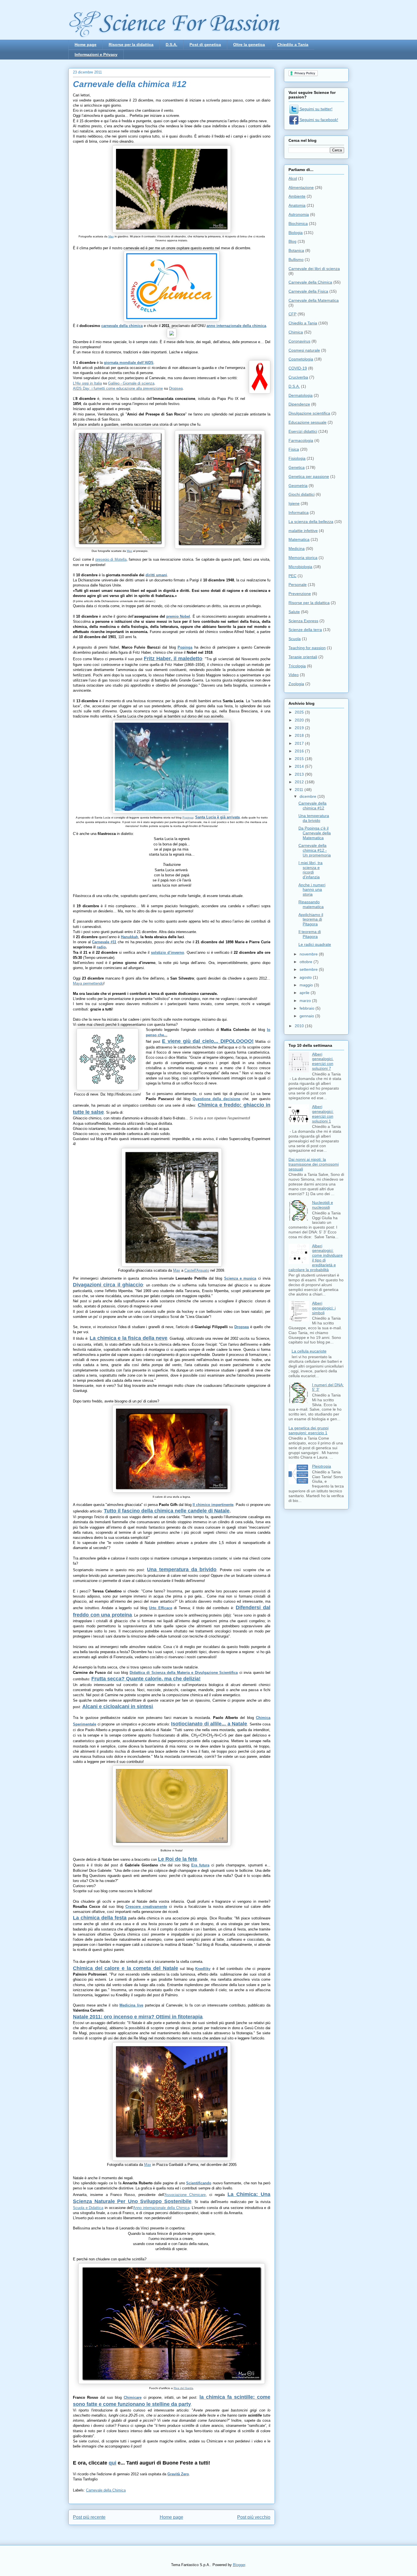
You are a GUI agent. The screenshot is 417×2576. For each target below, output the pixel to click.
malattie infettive (303, 531)
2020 (300, 720)
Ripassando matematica (311, 904)
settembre (309, 969)
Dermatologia (301, 395)
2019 (300, 728)
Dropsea (176, 388)
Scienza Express (303, 621)
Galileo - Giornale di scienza (131, 383)
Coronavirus (299, 341)
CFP (292, 314)
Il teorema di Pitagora (310, 934)
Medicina (297, 548)
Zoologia (296, 684)
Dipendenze (299, 404)
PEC (292, 576)
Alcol (293, 178)
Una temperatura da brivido (182, 1569)
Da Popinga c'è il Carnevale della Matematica (315, 833)
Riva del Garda (183, 2388)
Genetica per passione (309, 476)
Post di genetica (205, 45)
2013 (300, 774)
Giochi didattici (302, 494)
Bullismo (296, 260)
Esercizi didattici (303, 431)
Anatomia (297, 205)
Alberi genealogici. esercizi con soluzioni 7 (323, 1061)
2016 (300, 751)
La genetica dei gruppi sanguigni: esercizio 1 (308, 1430)
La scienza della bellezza (311, 522)
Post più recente (89, 2517)
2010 (300, 1026)
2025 (300, 712)
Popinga (188, 817)
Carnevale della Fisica (308, 291)
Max (111, 236)
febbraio (308, 1008)
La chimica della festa (100, 1918)
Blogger (239, 2565)
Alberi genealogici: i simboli (324, 1308)
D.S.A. (171, 45)
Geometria (298, 486)
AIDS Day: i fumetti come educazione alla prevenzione (118, 388)
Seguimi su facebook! (318, 120)
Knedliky (203, 1969)
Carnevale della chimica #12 (312, 806)
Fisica (294, 449)
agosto (306, 977)
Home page (86, 45)
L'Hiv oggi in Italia (87, 383)
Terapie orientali (303, 657)
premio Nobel (178, 616)
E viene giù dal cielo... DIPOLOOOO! (208, 1041)
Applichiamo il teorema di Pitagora (311, 919)
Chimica (296, 332)
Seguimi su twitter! (315, 109)
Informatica (299, 512)
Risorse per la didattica (131, 45)
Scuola (295, 639)
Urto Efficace (161, 1608)
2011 (300, 790)
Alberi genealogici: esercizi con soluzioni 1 (323, 1114)
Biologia (296, 233)
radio (101, 947)
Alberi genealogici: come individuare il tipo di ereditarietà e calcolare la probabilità (316, 1258)
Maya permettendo (88, 983)
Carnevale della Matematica (314, 300)
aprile (305, 993)
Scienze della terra (305, 630)
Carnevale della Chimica (106, 2490)
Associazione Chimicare (185, 2195)
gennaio (307, 1016)
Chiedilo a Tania (293, 45)
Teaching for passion (307, 648)
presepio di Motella (111, 559)
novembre (309, 954)
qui (112, 2463)
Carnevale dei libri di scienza (314, 269)
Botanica (296, 250)
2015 (300, 759)
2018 (300, 735)
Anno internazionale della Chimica (161, 2208)
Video (294, 675)
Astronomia (299, 214)
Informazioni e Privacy (96, 54)
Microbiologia (300, 567)
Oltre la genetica (249, 45)
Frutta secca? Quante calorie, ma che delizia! (146, 1679)
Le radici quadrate (315, 944)
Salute (294, 612)
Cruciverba (298, 377)
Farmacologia (301, 440)
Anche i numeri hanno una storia (312, 890)
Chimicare (133, 2397)
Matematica (299, 539)
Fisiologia (297, 458)
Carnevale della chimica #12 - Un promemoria (315, 850)
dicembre (308, 796)
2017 (300, 743)
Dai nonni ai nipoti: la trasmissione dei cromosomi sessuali (314, 1164)
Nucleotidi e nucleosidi (323, 1205)
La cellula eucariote (309, 1351)
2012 (300, 782)
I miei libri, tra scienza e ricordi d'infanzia (310, 870)
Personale (298, 585)
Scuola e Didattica (88, 2208)
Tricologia (297, 666)
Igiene (294, 503)
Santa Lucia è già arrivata (217, 817)
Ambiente (297, 196)
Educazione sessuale (308, 422)
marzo (306, 1001)
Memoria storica (303, 558)
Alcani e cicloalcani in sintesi (118, 1706)
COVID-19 (298, 368)
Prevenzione (300, 594)
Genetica (297, 467)
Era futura (200, 1865)
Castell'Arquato (197, 1270)
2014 (300, 766)
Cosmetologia (301, 359)
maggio (307, 985)
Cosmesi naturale (304, 350)
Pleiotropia (322, 1466)
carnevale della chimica (122, 326)
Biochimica (298, 223)
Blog (292, 241)
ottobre (307, 962)
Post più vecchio (254, 2517)
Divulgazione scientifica (309, 413)
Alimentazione (301, 187)
